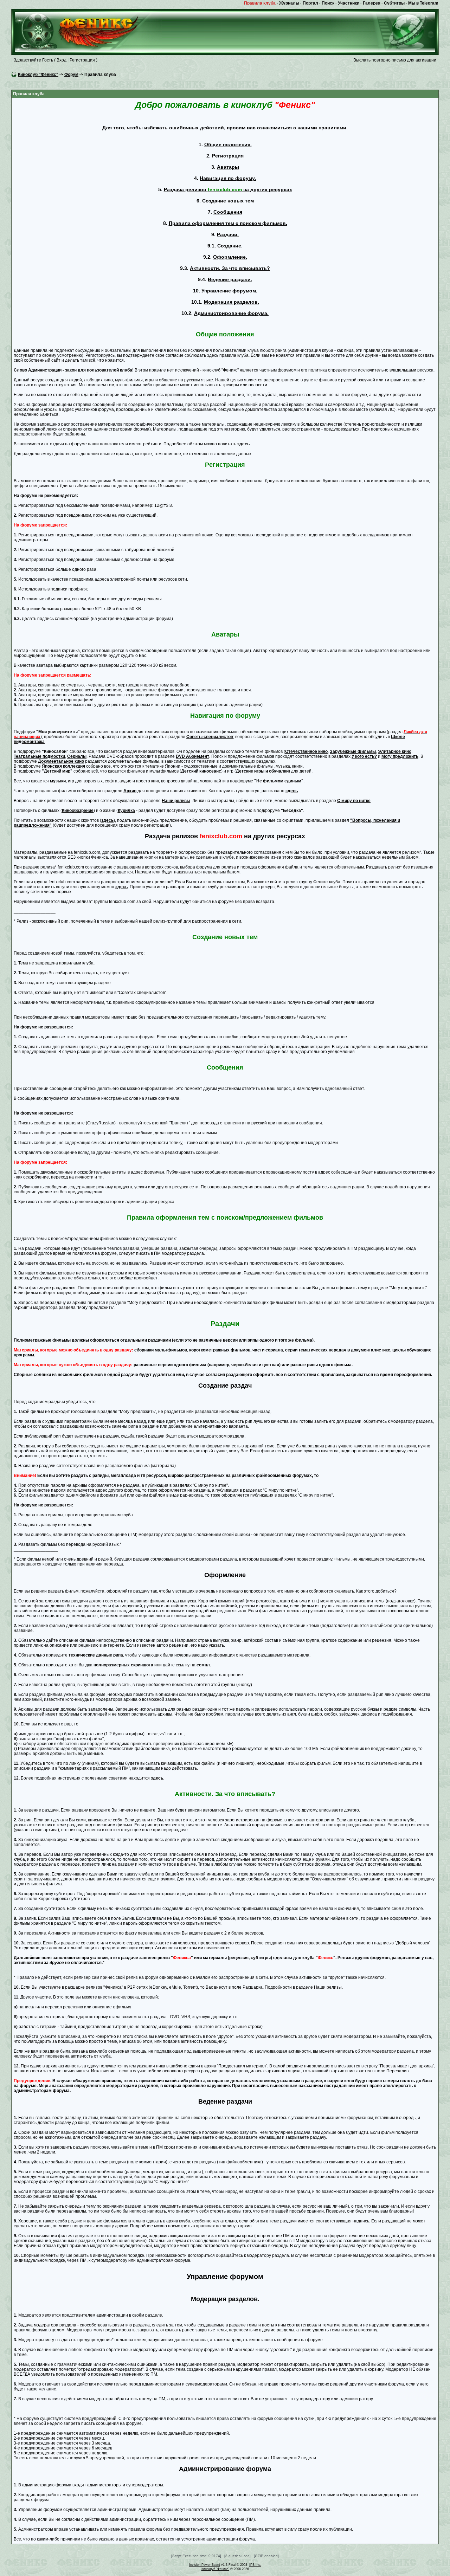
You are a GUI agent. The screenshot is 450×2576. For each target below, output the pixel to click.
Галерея (372, 3)
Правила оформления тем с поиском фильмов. (228, 223)
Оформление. (230, 257)
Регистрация (82, 60)
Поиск (328, 3)
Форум (71, 75)
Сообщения (228, 212)
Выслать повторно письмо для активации (395, 60)
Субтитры (394, 3)
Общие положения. (228, 144)
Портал (310, 3)
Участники (349, 3)
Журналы (289, 3)
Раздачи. (228, 234)
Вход (62, 60)
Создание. (230, 246)
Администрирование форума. (231, 313)
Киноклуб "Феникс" (38, 75)
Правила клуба (260, 3)
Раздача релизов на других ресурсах (228, 189)
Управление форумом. (229, 291)
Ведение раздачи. (230, 279)
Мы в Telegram (423, 3)
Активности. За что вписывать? (230, 268)
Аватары (228, 167)
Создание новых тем (228, 201)
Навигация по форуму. (228, 178)
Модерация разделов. (232, 302)
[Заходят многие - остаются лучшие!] (87, 32)
